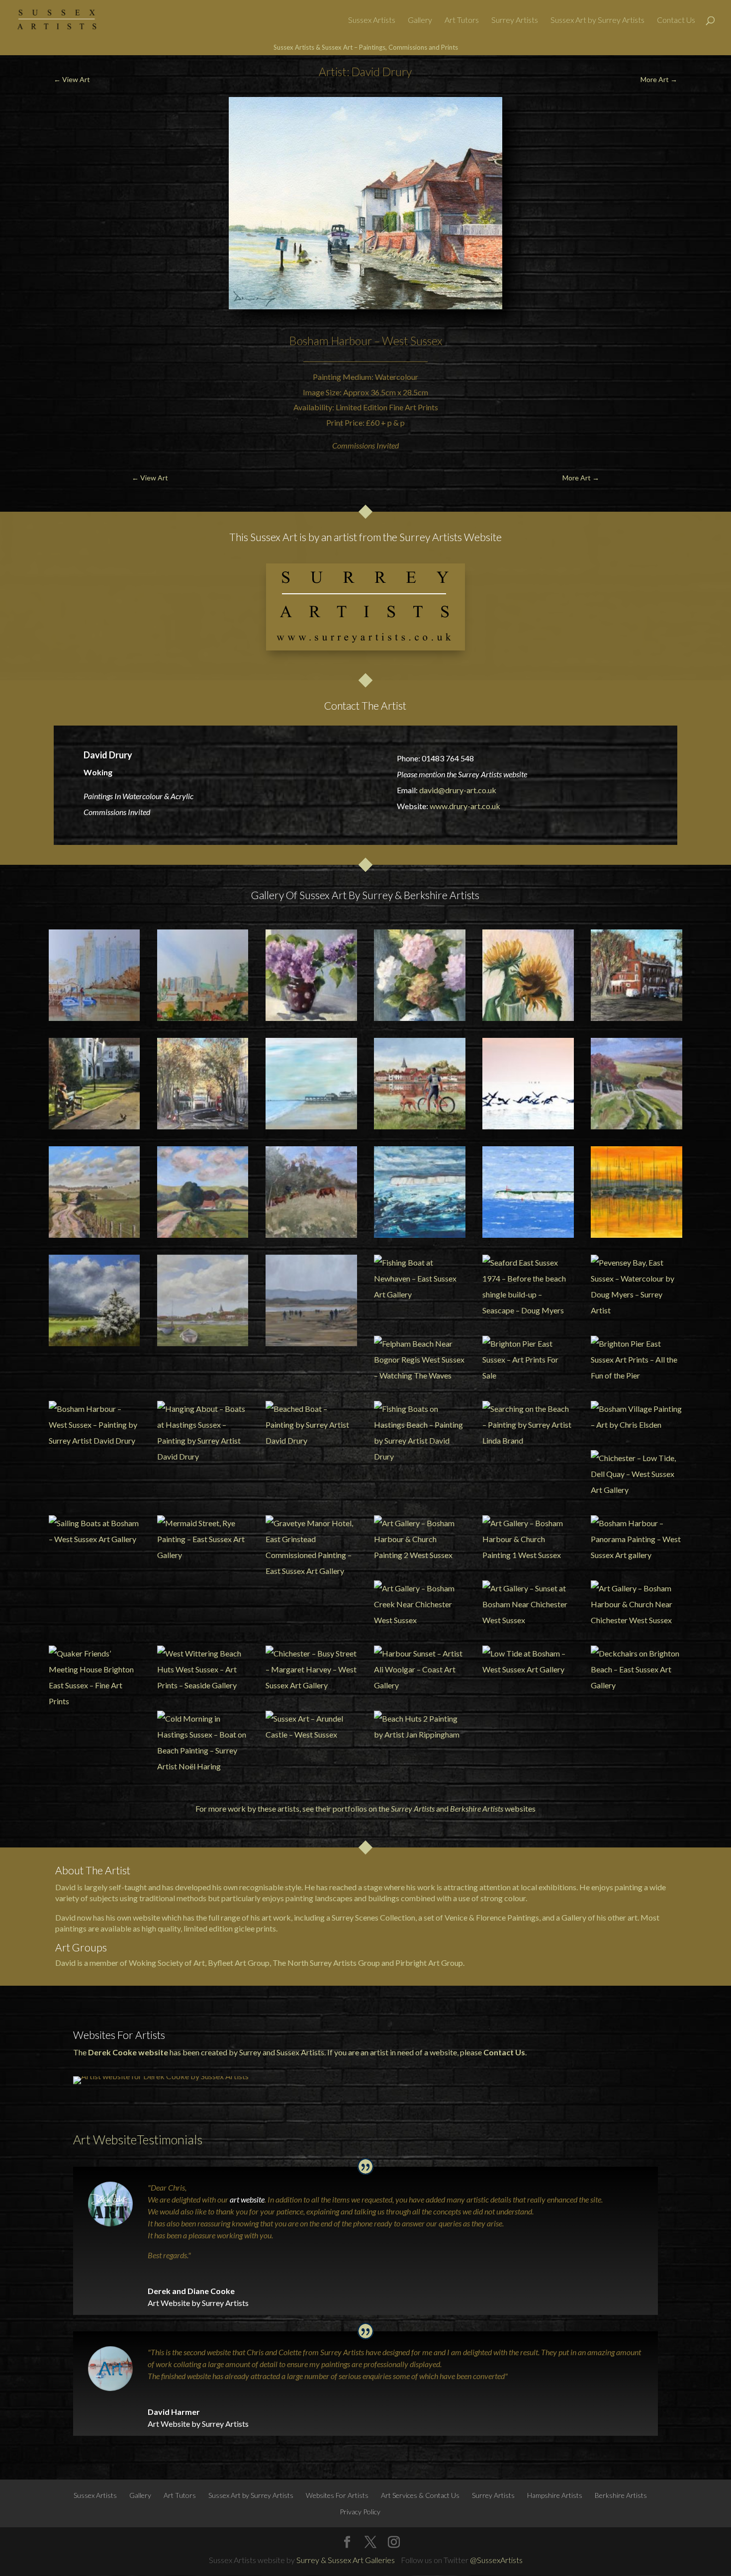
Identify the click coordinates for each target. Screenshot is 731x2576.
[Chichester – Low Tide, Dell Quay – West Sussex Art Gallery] (636, 1474)
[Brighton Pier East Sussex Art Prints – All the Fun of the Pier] (636, 1360)
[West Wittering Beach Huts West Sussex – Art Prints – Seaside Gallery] (203, 1669)
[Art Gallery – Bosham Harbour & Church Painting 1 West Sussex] (528, 1539)
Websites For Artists (337, 2495)
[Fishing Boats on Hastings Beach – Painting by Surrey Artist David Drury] (419, 1433)
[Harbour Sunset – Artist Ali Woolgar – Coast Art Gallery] (419, 1669)
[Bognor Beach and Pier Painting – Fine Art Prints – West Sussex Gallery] (311, 1083)
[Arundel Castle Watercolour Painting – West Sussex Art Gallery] (94, 975)
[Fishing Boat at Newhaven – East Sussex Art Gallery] (419, 1279)
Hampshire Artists (555, 2495)
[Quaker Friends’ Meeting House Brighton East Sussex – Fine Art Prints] (94, 1677)
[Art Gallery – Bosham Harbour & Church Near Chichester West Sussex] (636, 1604)
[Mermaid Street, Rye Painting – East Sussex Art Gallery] (203, 1539)
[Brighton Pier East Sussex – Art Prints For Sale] (528, 1360)
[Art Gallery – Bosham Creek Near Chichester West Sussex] (419, 1604)
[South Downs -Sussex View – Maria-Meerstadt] (94, 1300)
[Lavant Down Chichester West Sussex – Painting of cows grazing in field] (311, 1192)
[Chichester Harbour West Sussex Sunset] (636, 1192)
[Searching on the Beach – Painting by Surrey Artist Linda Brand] (528, 1425)
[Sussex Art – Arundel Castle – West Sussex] (311, 1727)
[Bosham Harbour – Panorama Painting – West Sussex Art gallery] (636, 1539)
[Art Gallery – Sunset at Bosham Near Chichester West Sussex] (528, 1604)
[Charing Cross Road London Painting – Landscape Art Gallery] (203, 1083)
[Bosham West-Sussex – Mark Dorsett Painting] (203, 1300)
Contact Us (676, 20)
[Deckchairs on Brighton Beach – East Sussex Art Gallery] (636, 1669)
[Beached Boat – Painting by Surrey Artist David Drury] (311, 1425)
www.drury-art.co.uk (465, 806)
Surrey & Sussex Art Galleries (346, 2560)
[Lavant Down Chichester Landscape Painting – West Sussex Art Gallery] (94, 1192)
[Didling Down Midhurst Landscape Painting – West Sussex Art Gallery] (203, 1192)
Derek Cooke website (128, 2052)
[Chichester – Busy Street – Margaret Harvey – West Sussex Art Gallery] (311, 1669)
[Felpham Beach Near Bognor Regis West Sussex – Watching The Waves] (419, 1360)
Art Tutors (462, 20)
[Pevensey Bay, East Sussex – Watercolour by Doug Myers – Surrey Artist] (636, 1287)
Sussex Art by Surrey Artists (597, 20)
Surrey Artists (515, 20)
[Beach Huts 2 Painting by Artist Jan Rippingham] (419, 1727)
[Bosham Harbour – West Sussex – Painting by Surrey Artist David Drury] (94, 1425)
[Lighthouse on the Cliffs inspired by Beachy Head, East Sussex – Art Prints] (528, 1192)
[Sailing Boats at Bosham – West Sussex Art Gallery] (94, 1531)
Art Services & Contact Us (420, 2495)
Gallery (420, 20)
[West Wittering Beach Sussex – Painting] (311, 1300)
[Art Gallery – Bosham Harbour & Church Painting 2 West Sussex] (419, 1539)
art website (247, 2199)
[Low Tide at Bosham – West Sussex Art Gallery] (528, 1661)
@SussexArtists (496, 2560)
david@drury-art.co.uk (458, 790)
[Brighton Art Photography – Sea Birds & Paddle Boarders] (528, 1083)
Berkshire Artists (477, 1808)
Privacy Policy (360, 2512)
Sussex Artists (372, 20)
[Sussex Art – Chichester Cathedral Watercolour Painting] (203, 975)
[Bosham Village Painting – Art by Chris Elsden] (636, 1417)
